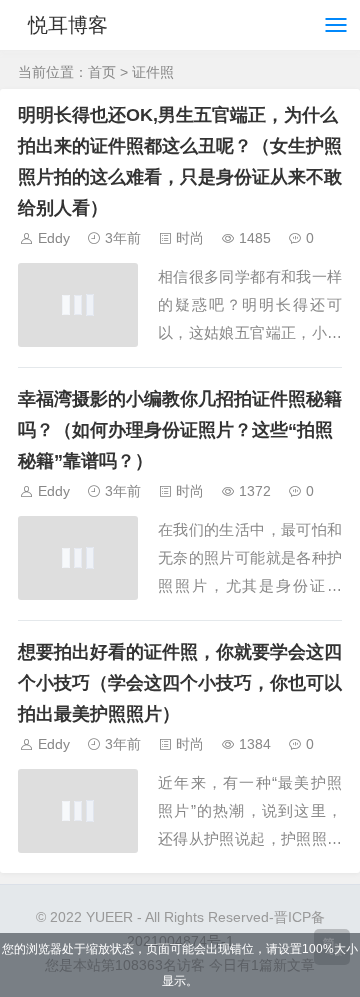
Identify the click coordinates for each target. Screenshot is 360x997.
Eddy (54, 238)
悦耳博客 (68, 25)
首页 (102, 72)
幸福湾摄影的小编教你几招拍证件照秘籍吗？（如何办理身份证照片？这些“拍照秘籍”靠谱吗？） (180, 430)
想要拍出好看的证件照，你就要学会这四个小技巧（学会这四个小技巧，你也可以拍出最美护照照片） (180, 683)
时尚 (190, 238)
